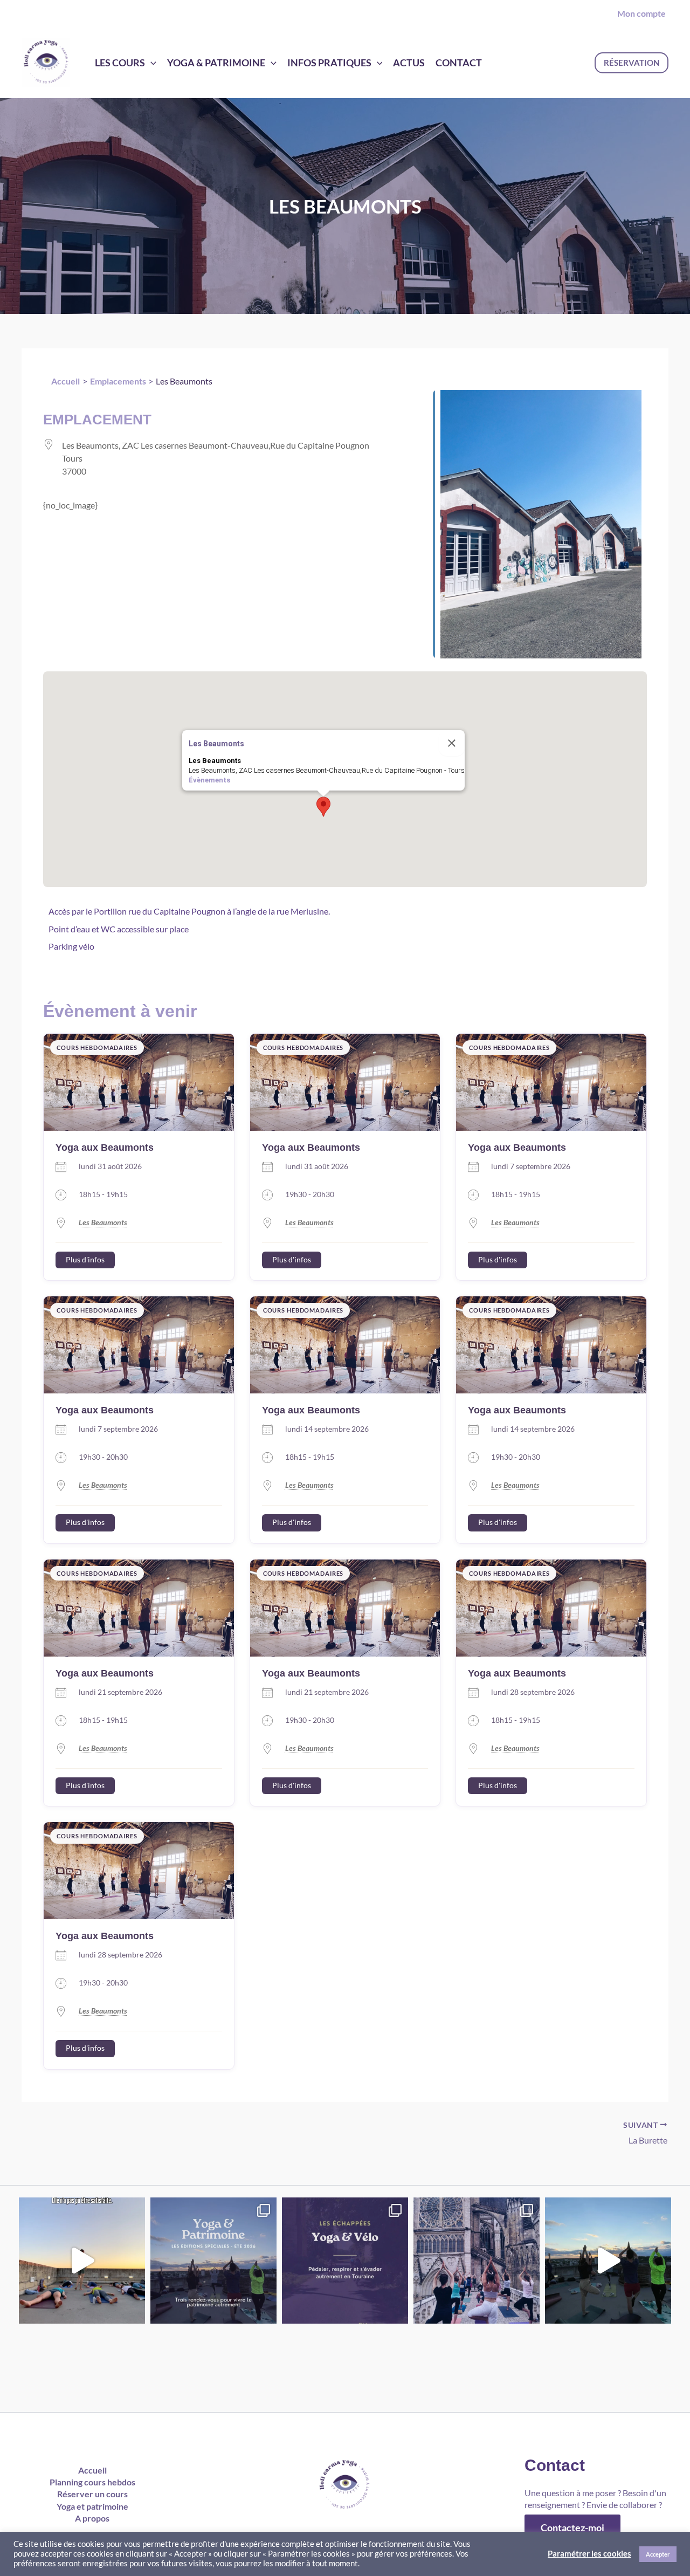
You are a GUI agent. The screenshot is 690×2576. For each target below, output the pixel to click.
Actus (409, 63)
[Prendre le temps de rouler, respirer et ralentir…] (345, 2261)
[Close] (452, 743)
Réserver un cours (92, 2494)
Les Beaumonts (103, 1222)
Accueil (92, 2470)
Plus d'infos (85, 1260)
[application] (151, 63)
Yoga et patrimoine (92, 2506)
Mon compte (641, 13)
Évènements (209, 780)
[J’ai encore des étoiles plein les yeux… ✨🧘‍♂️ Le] (477, 2261)
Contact (459, 63)
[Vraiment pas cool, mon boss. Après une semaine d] (82, 2261)
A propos (92, 2518)
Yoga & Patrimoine (216, 63)
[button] (632, 63)
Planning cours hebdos (92, 2482)
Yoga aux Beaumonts (105, 1148)
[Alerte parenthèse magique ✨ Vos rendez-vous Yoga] (213, 2261)
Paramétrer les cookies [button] (589, 2554)
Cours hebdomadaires (97, 1047)
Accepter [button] (658, 2554)
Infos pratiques (329, 63)
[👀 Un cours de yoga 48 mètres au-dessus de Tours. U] (608, 2261)
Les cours (120, 63)
